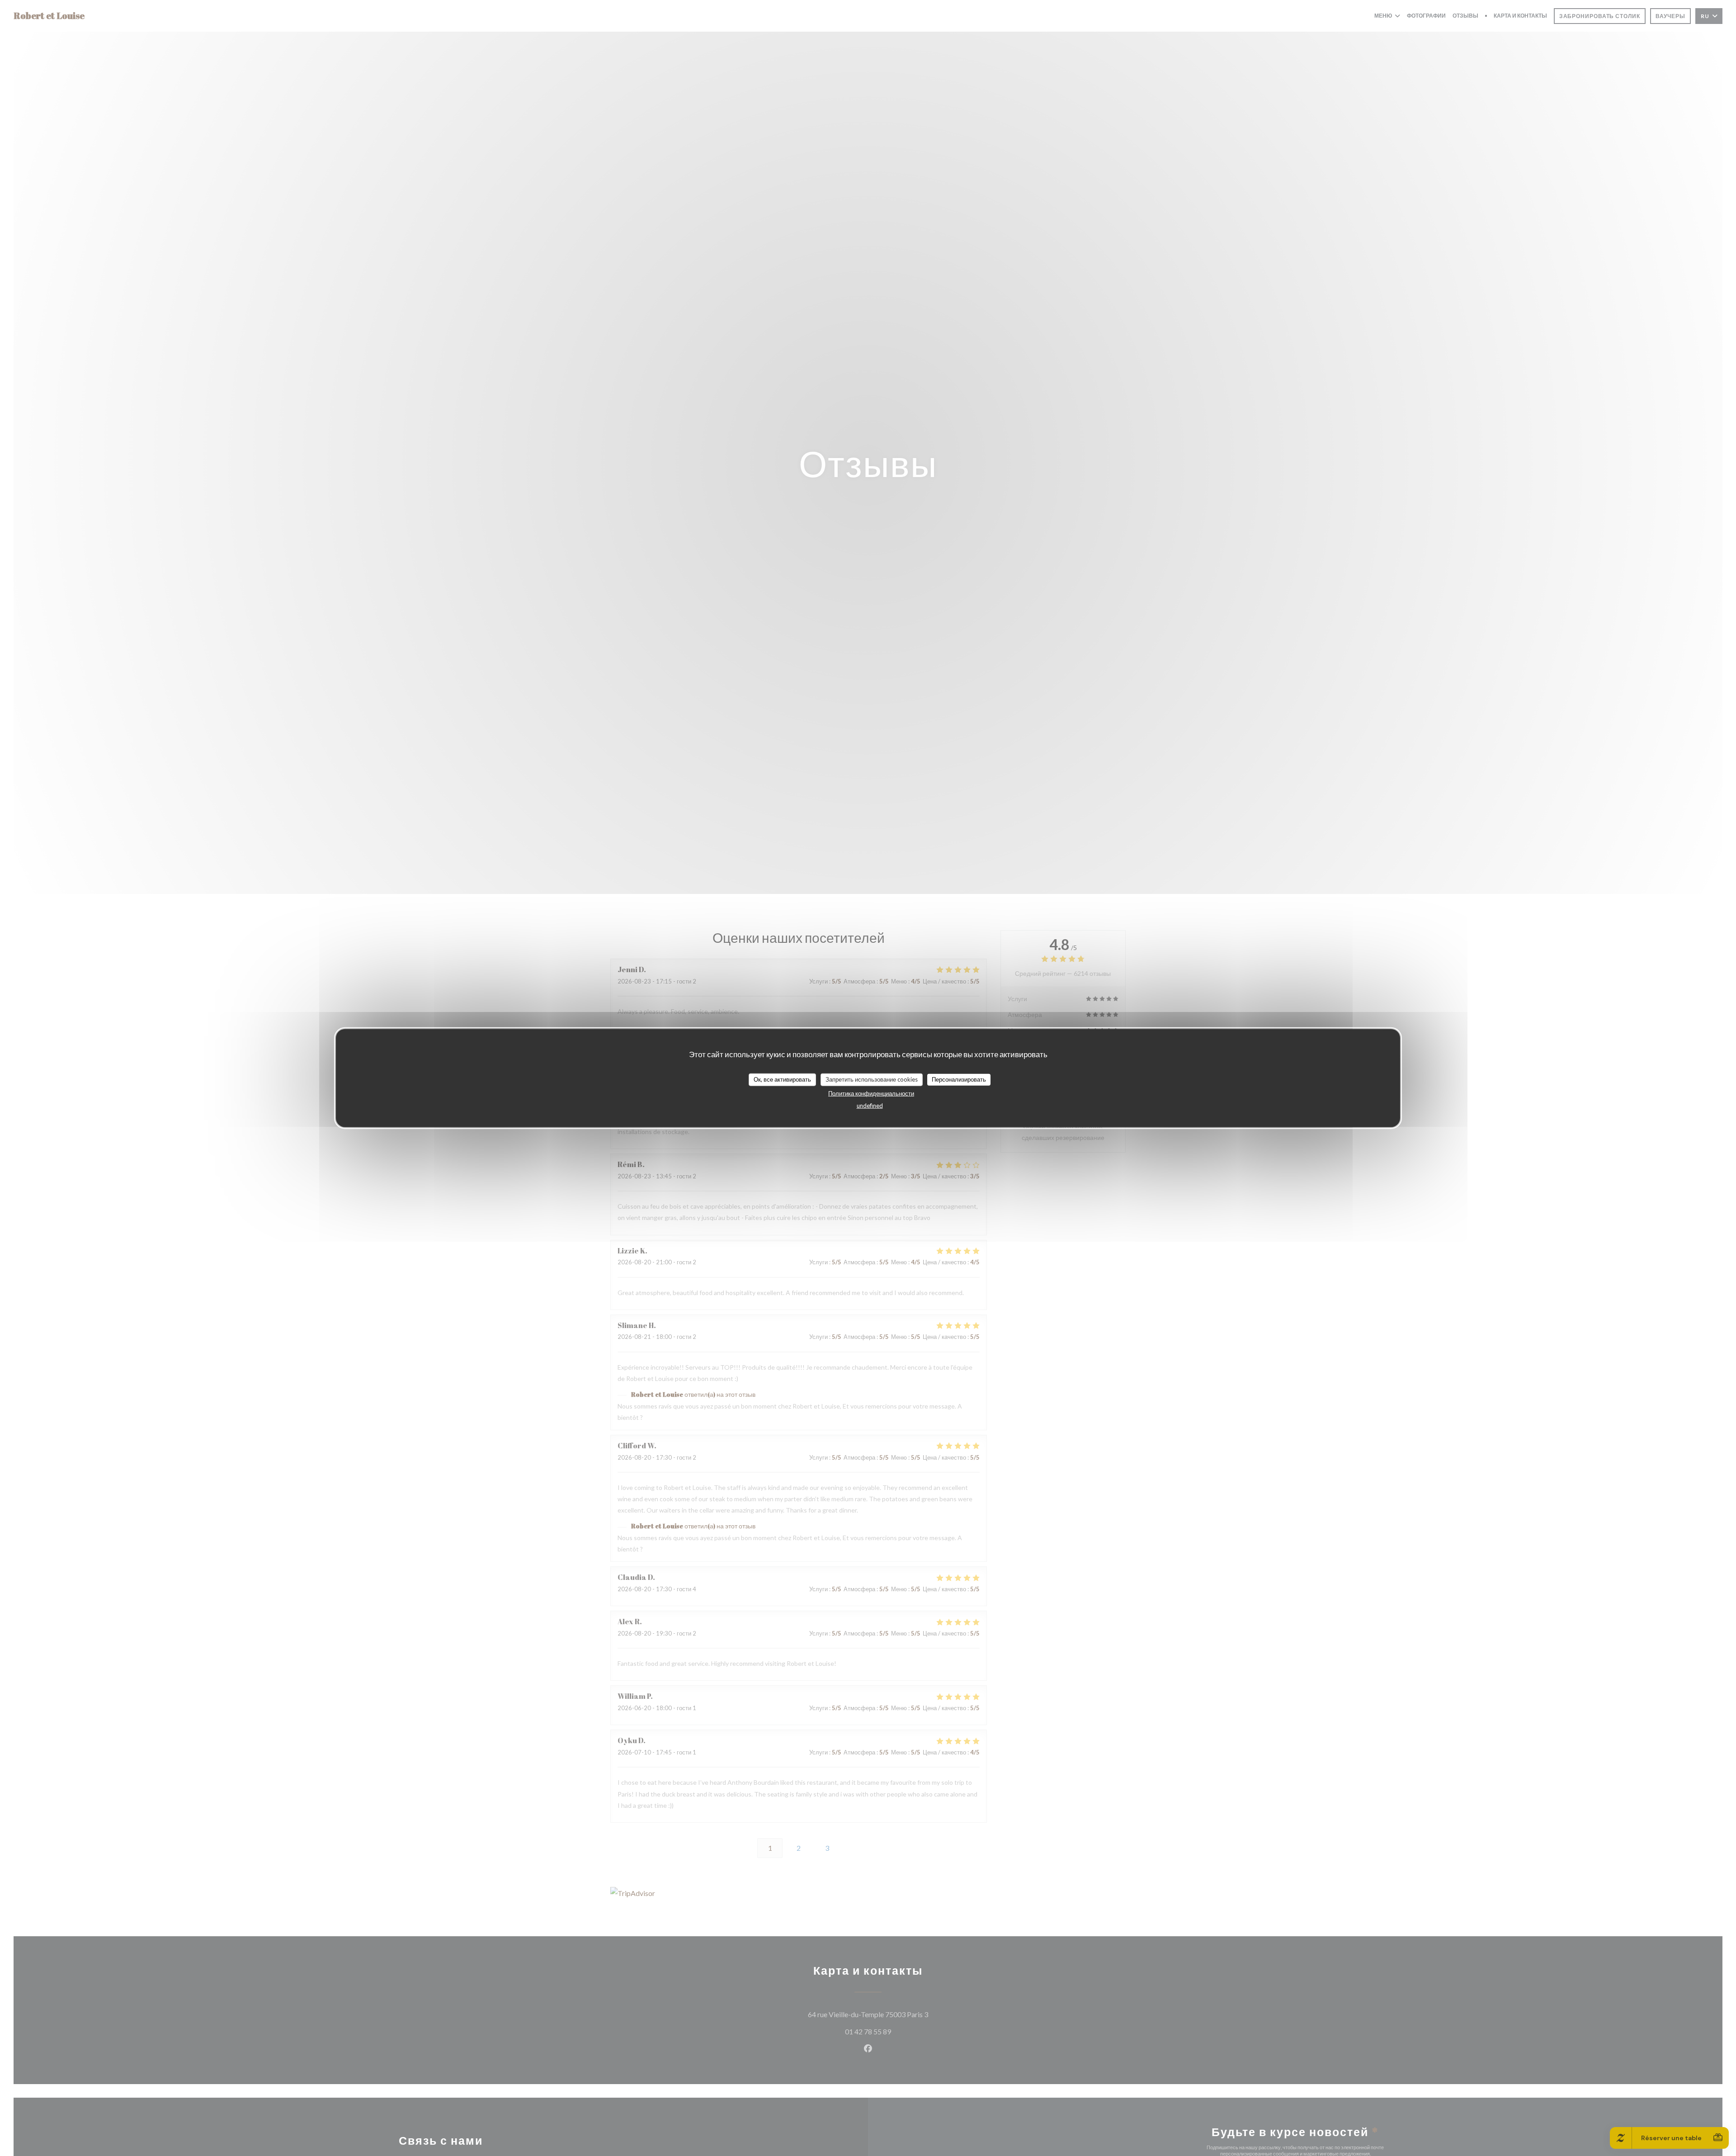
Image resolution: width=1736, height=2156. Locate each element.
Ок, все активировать (782, 1079)
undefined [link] (870, 1105)
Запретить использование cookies (872, 1079)
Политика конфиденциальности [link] (871, 1093)
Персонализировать (959, 1079)
